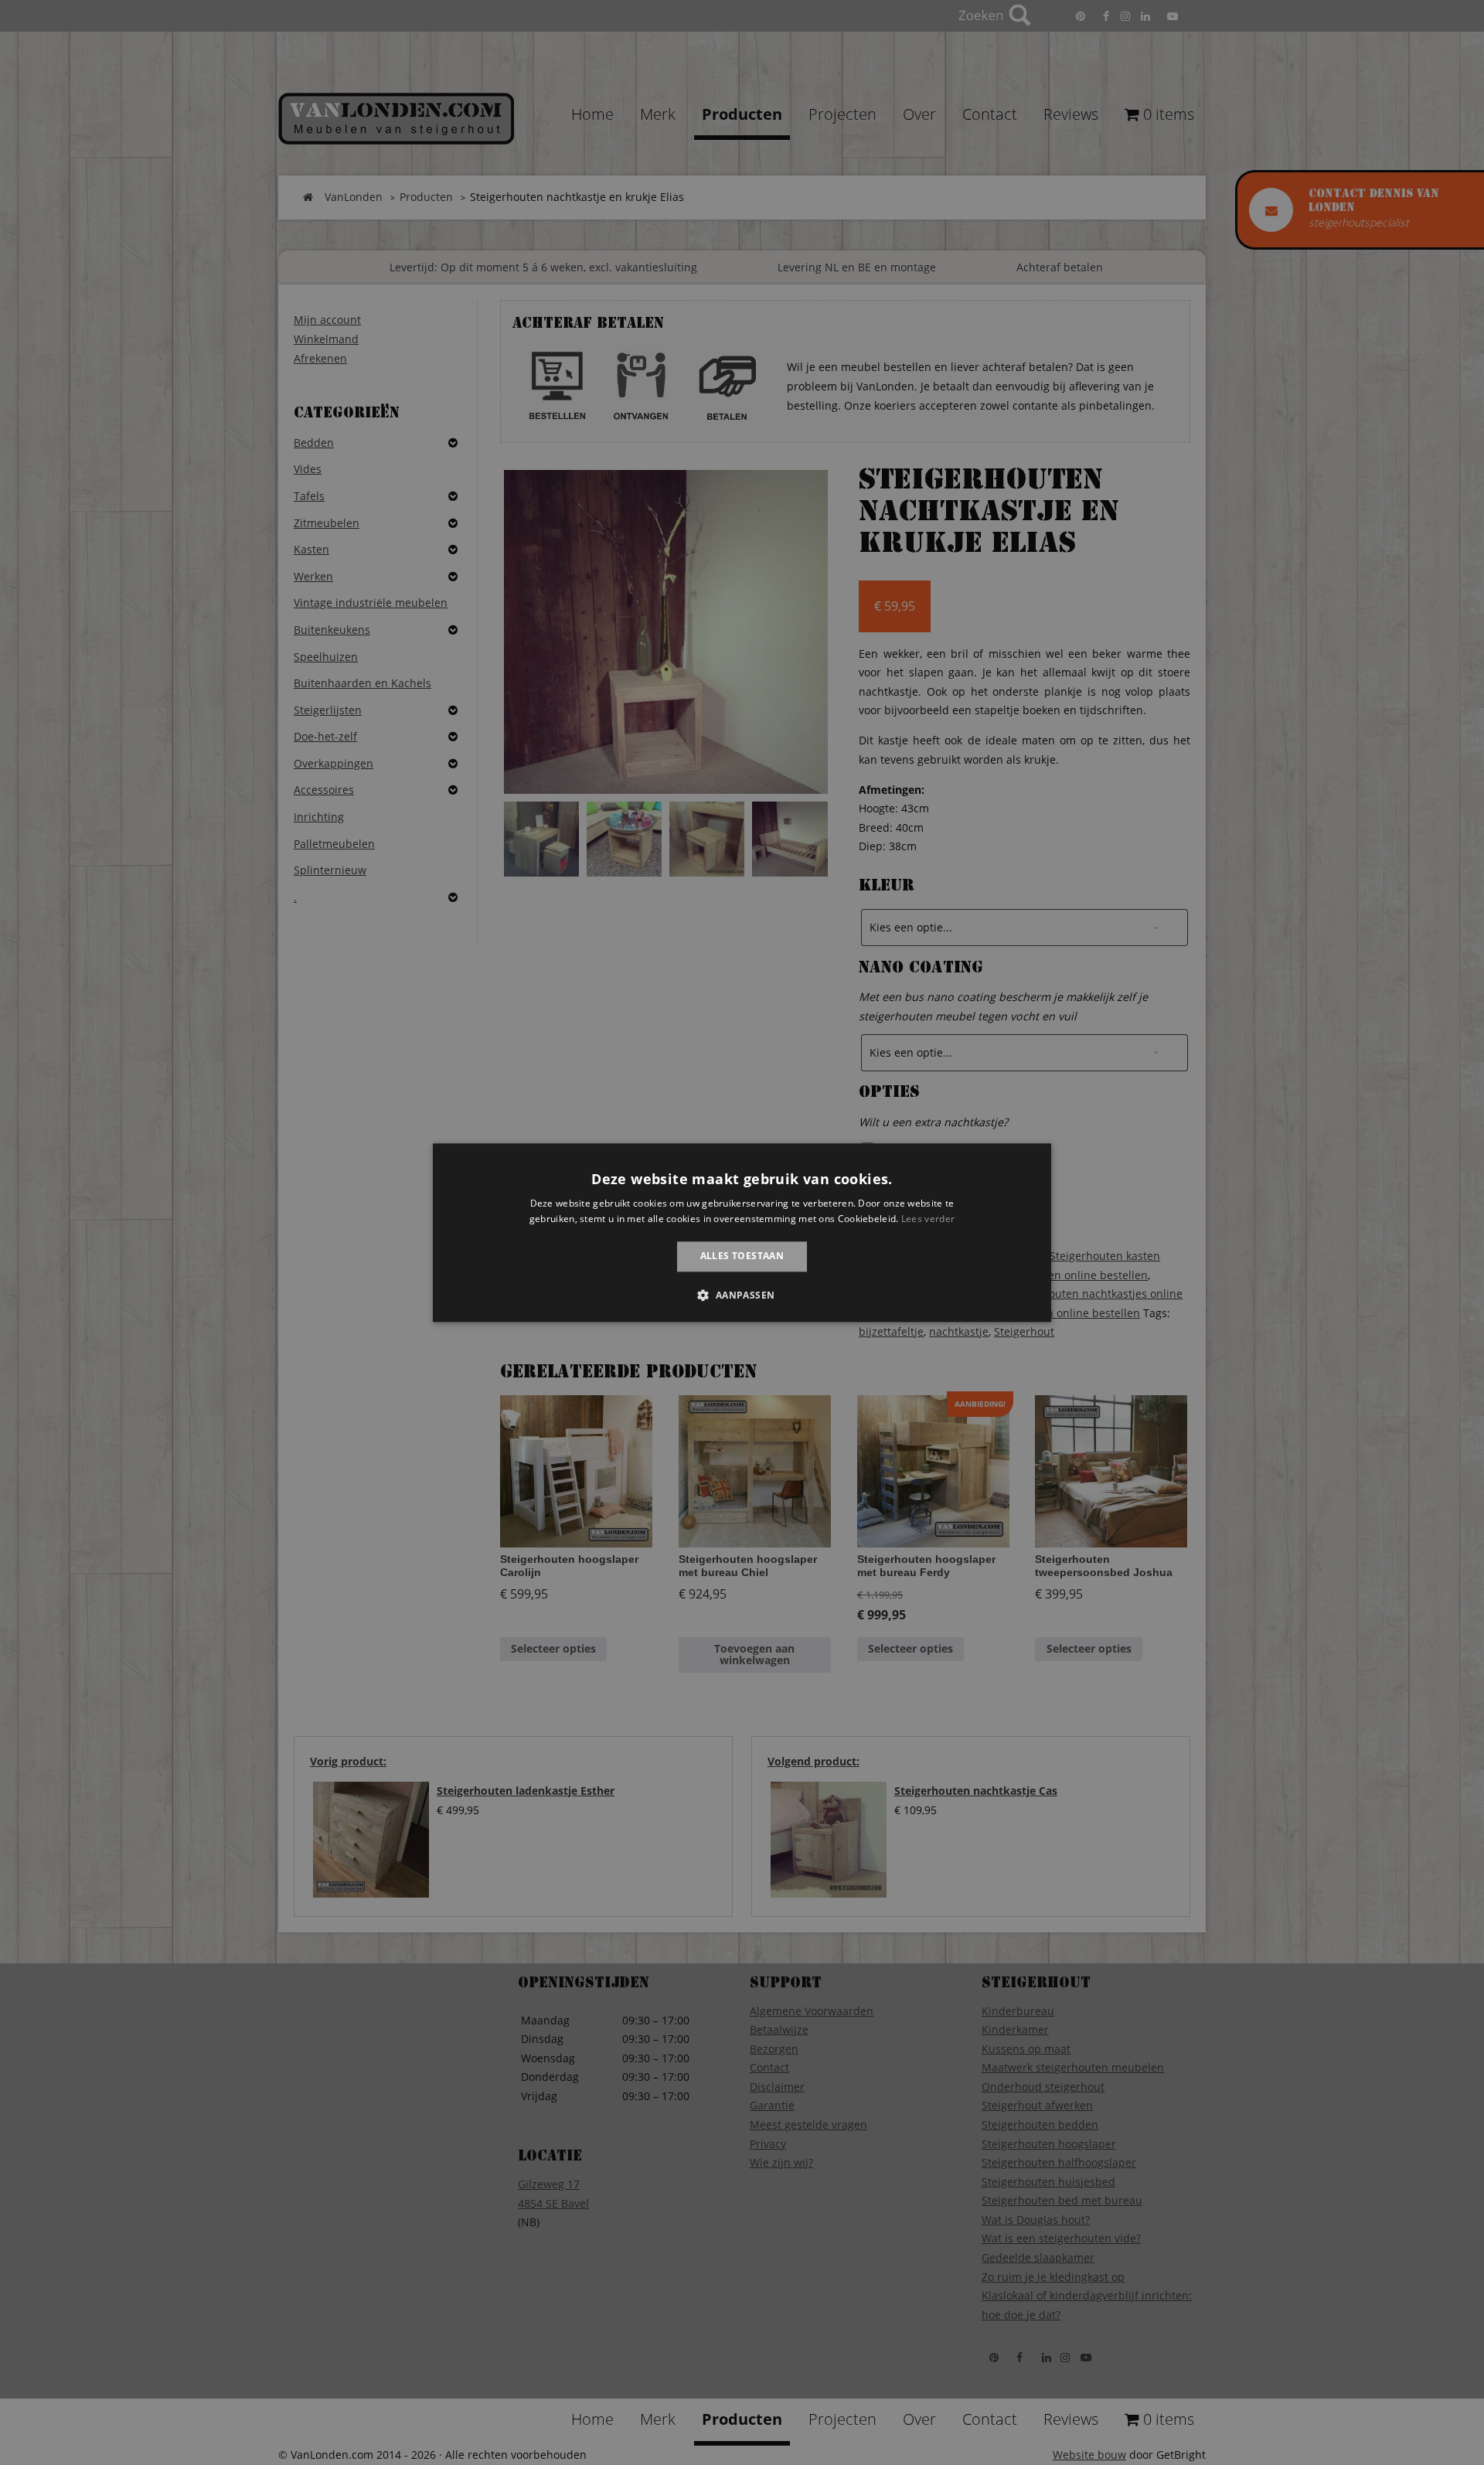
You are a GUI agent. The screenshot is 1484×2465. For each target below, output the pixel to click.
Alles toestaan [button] (742, 1256)
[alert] (742, 1232)
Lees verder (928, 1219)
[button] (742, 1295)
